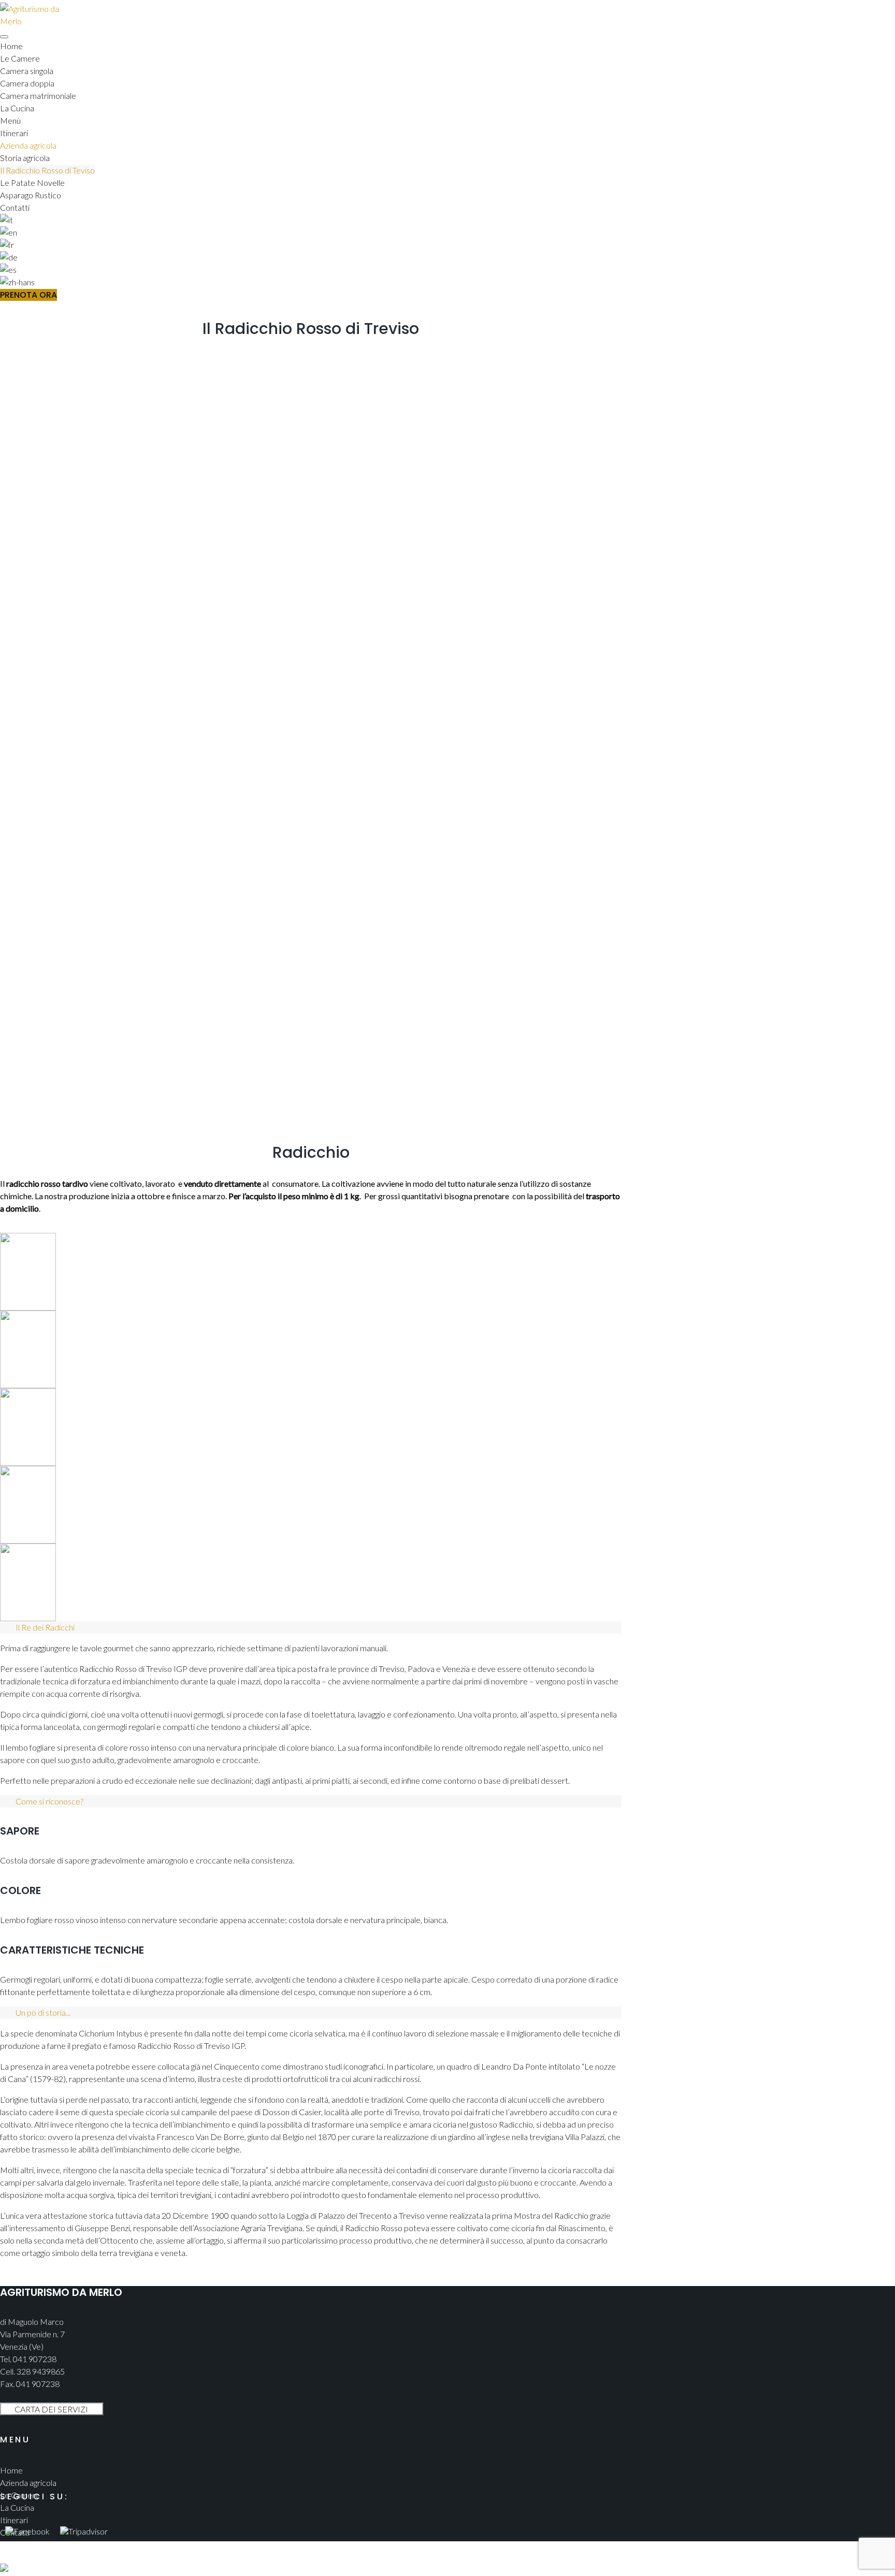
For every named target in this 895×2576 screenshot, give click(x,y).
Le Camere (20, 58)
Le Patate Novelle (32, 183)
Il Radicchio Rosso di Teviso (47, 170)
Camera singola (27, 71)
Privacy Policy (25, 2545)
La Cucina (17, 108)
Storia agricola (25, 158)
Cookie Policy (24, 2557)
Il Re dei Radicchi (45, 1627)
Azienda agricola (28, 145)
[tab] (311, 1627)
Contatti (15, 207)
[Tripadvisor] (84, 2526)
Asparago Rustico (31, 195)
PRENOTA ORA (28, 295)
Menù (10, 120)
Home (11, 46)
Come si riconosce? (49, 1801)
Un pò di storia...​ (43, 2012)
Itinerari (14, 133)
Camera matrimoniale (38, 96)
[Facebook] (27, 2526)
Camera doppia (27, 83)
